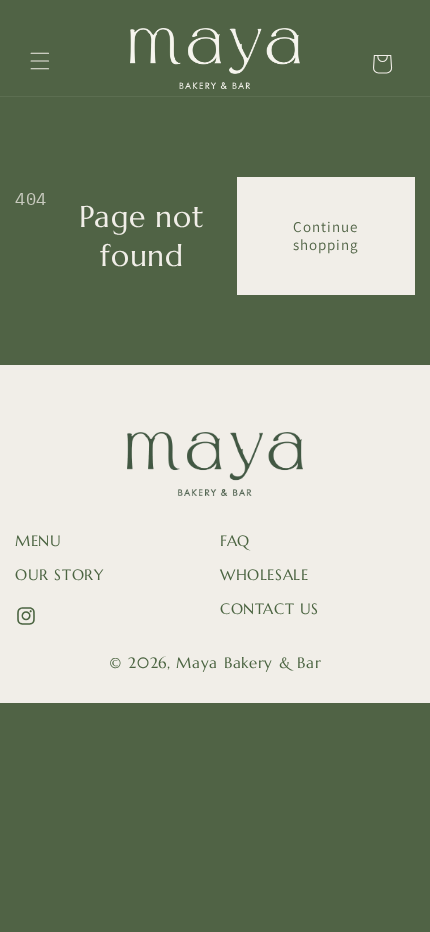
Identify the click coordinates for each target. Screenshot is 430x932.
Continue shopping (326, 235)
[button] (40, 61)
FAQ (235, 540)
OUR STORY (59, 574)
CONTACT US (269, 608)
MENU (38, 540)
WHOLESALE (264, 574)
